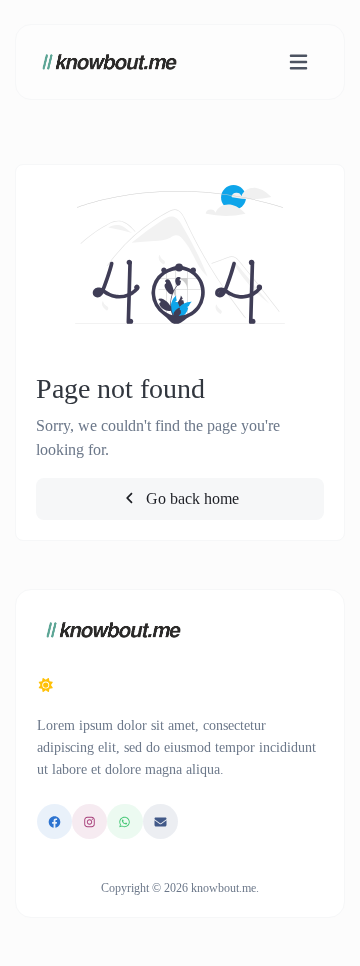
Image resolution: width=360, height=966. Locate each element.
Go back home (190, 498)
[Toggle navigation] (298, 62)
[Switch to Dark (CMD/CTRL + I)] (46, 686)
